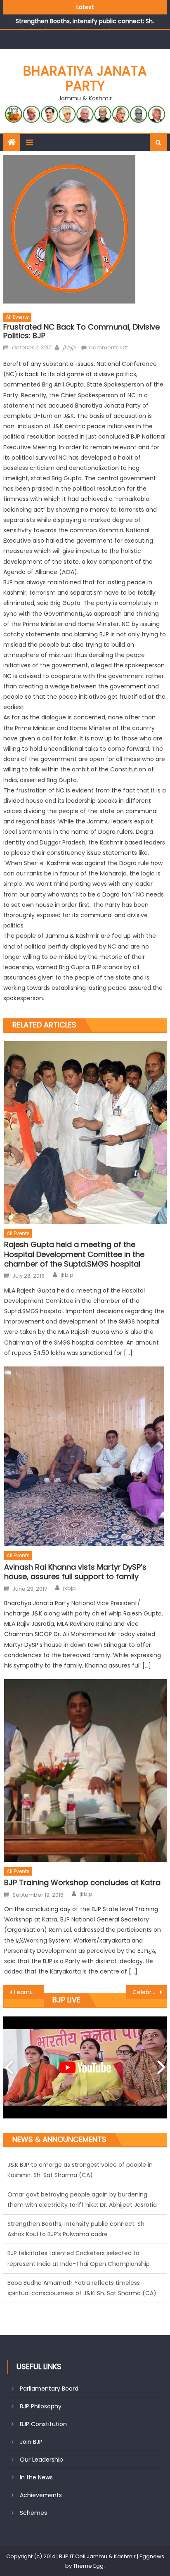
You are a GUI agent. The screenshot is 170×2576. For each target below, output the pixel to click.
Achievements (41, 2495)
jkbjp (69, 347)
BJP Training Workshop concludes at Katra (82, 1882)
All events (17, 317)
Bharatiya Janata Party (85, 78)
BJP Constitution (43, 2424)
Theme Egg (88, 2566)
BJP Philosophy (41, 2406)
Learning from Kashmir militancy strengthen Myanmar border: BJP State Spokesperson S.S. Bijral (29, 1992)
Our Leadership (41, 2460)
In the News (36, 2477)
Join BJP (31, 2442)
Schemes (33, 2513)
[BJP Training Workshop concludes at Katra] (85, 1771)
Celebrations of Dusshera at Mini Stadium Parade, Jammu (150, 1992)
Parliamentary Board (49, 2389)
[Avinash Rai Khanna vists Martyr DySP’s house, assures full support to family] (85, 1456)
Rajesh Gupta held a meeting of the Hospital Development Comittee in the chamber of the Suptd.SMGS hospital (74, 1254)
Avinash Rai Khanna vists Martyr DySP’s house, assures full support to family (75, 1572)
